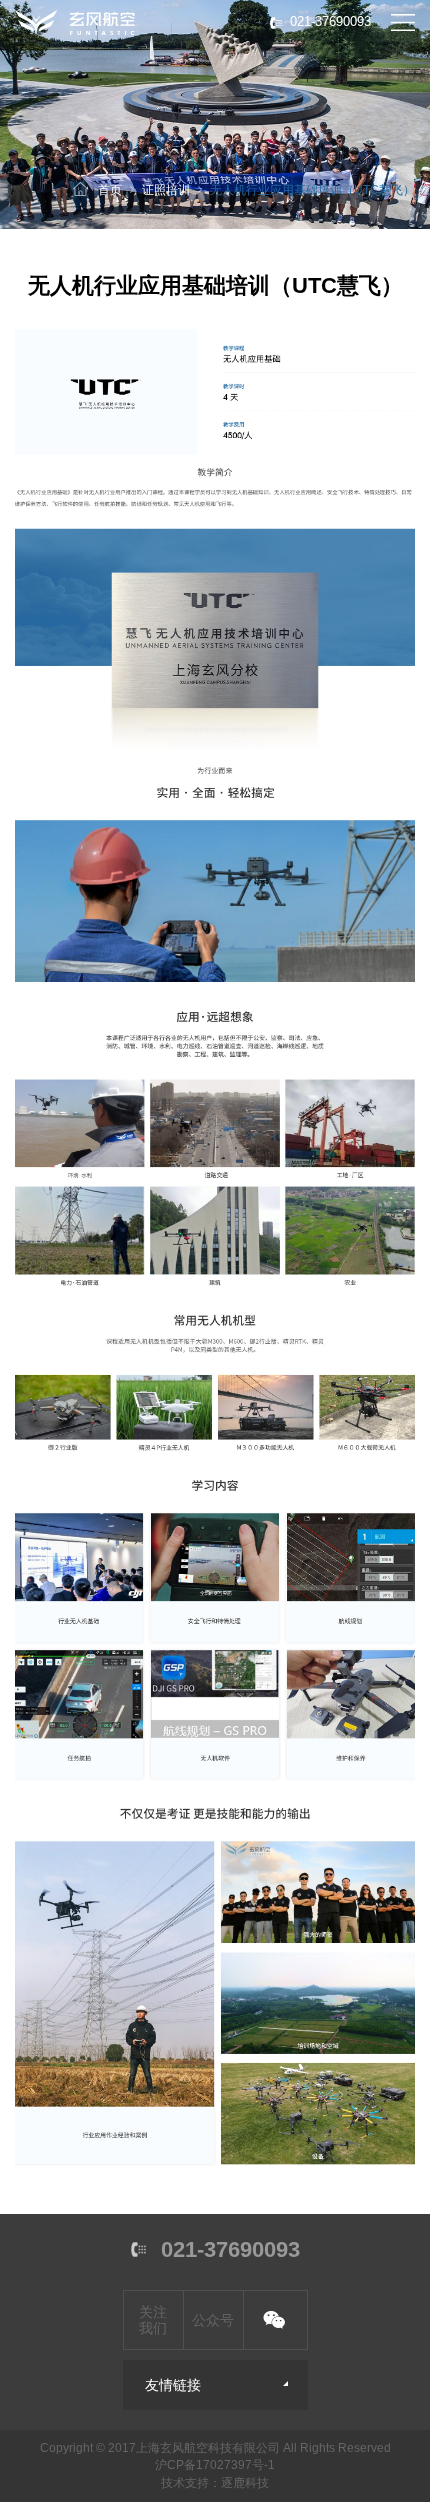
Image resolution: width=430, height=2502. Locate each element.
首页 (110, 190)
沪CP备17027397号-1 (215, 2465)
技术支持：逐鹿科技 (215, 2483)
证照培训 (166, 190)
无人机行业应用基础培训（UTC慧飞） (312, 190)
